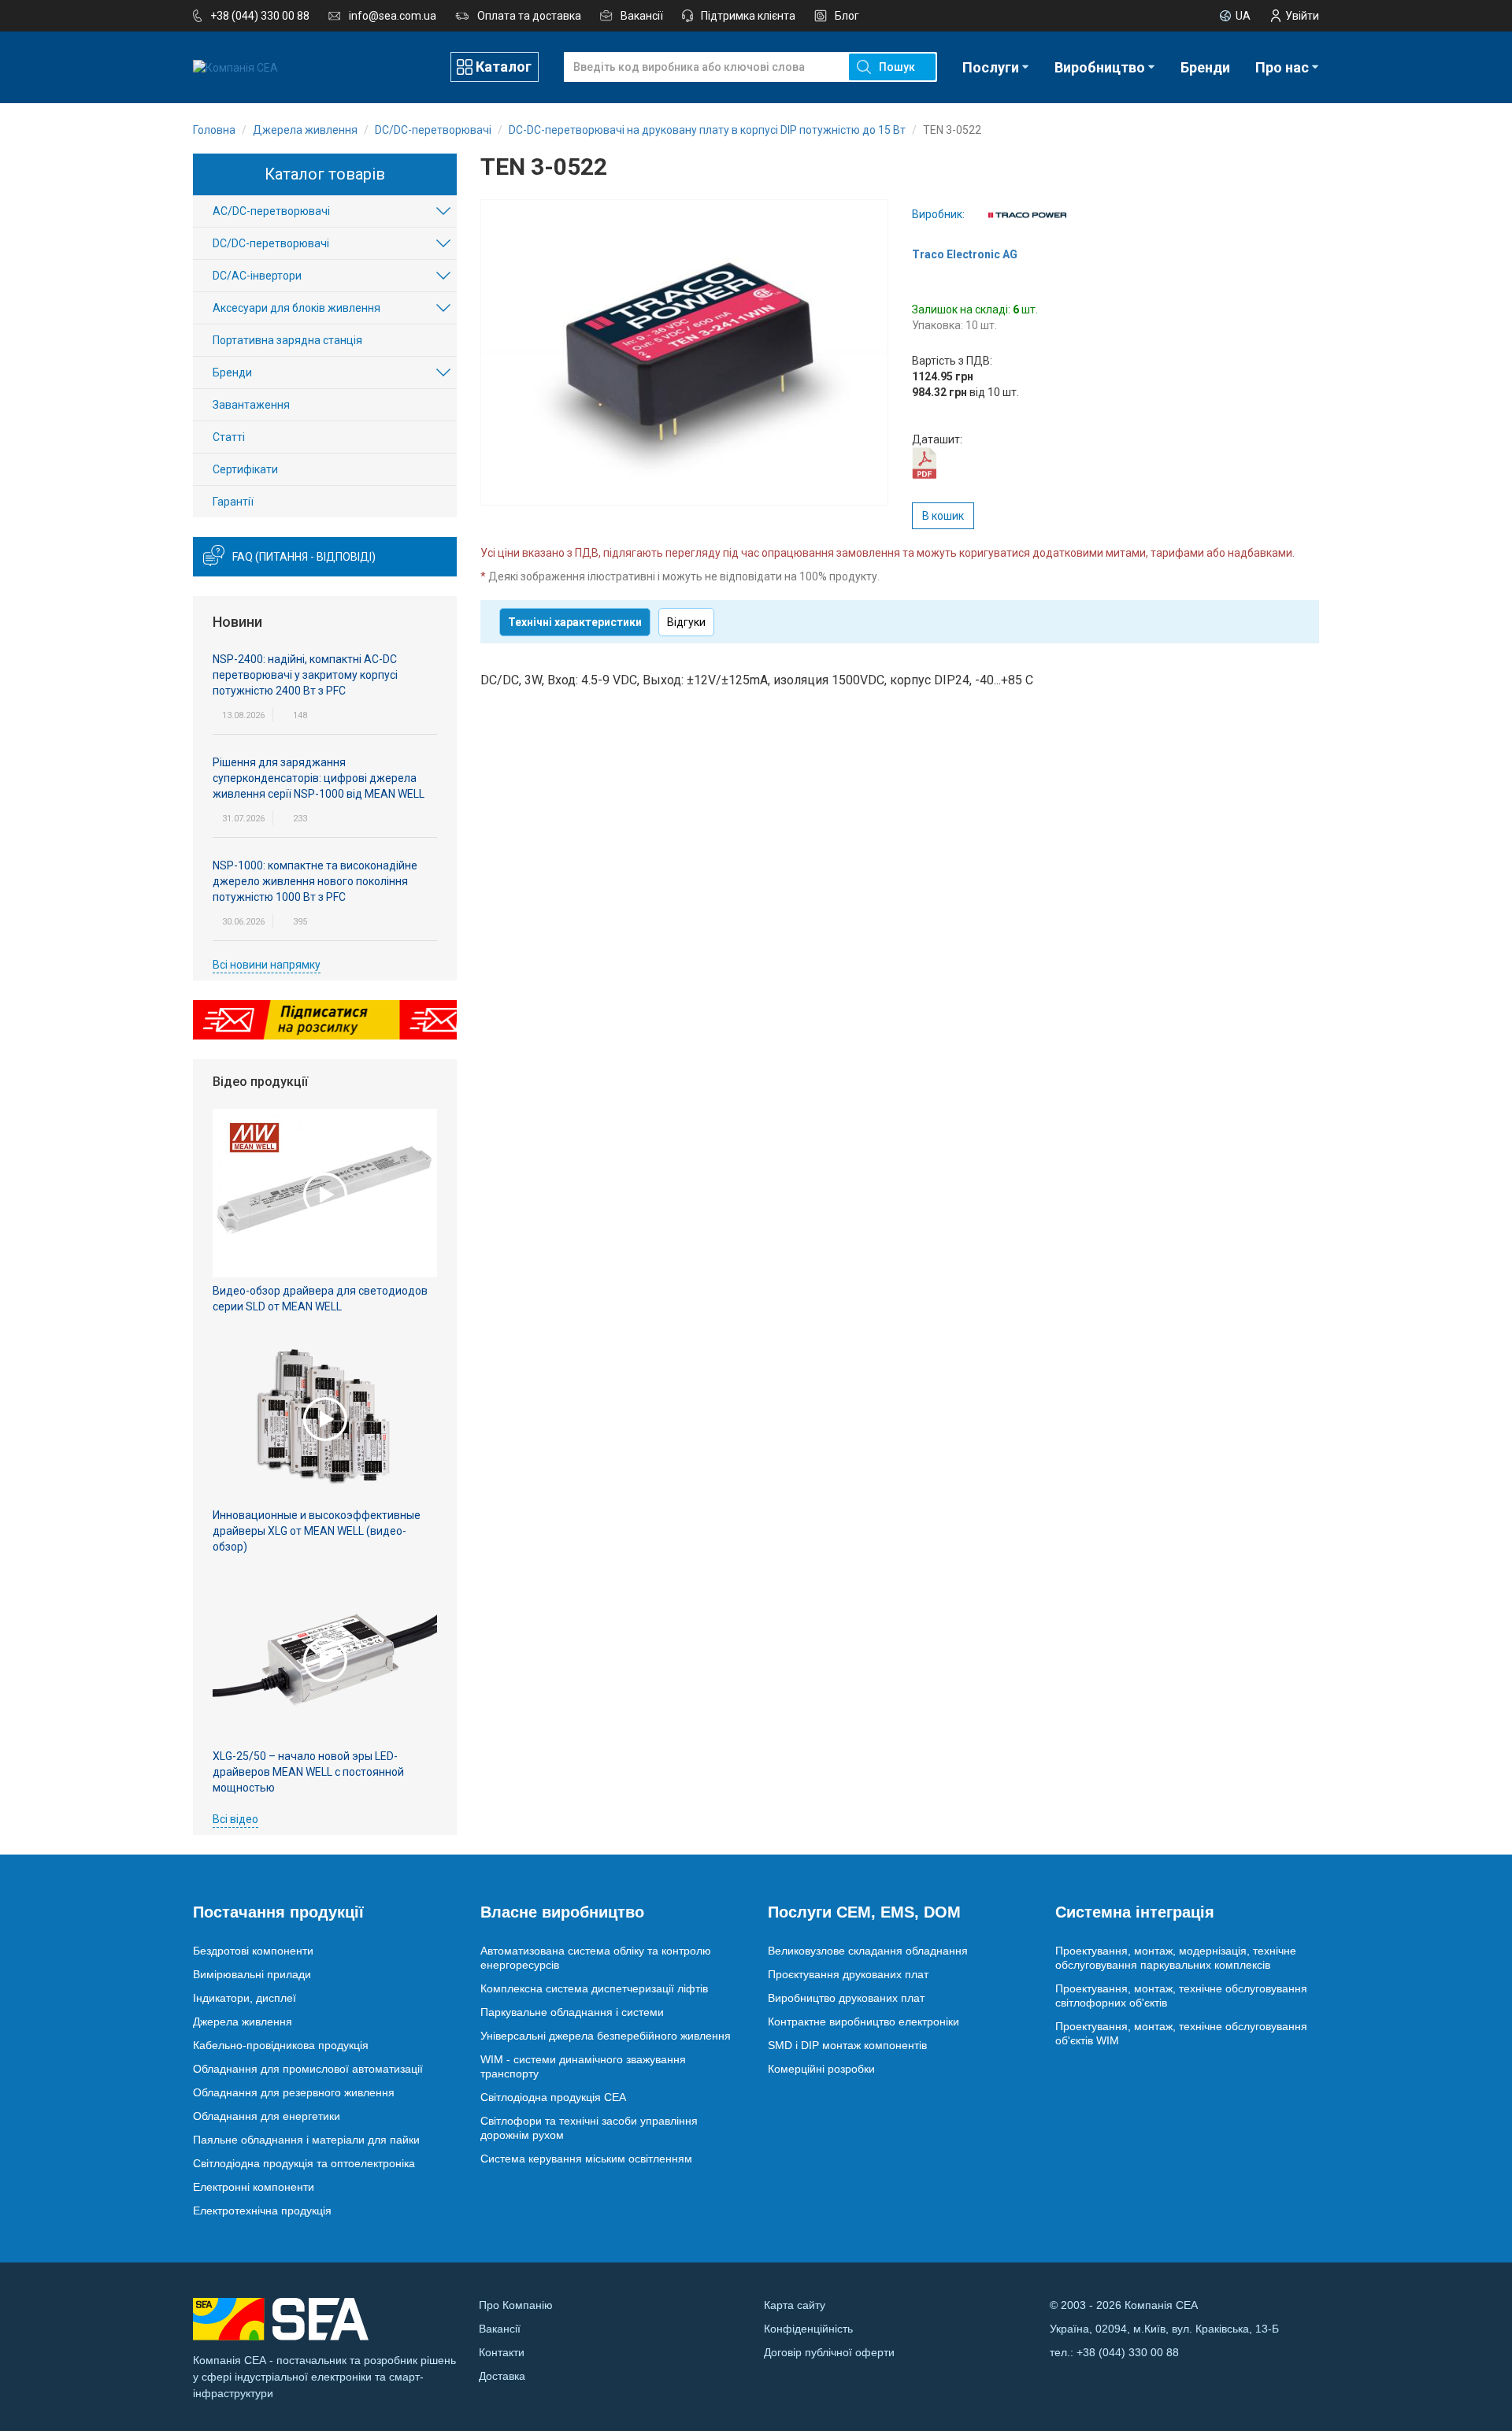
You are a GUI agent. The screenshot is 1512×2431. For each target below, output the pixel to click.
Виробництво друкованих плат (846, 1998)
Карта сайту (795, 2305)
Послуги (991, 67)
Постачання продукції (278, 1912)
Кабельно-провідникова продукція (281, 2045)
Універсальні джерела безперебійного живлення (606, 2036)
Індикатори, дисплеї (245, 1998)
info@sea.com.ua (393, 16)
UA (1243, 16)
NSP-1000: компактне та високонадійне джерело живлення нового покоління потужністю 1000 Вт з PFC (315, 881)
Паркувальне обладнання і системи (572, 2012)
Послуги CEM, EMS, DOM (864, 1912)
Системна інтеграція (1135, 1912)
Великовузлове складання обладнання (868, 1951)
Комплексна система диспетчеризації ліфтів (594, 1988)
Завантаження (251, 405)
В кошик (943, 516)
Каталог (504, 67)
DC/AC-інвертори (257, 276)
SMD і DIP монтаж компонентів (847, 2045)
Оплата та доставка (529, 16)
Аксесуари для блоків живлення (296, 308)
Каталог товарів (325, 174)
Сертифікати (245, 469)
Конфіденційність (808, 2329)
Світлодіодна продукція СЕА (553, 2097)
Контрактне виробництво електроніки (863, 2022)
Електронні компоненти (254, 2187)
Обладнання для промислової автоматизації (308, 2069)
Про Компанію (516, 2305)
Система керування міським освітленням (586, 2159)
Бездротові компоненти (253, 1951)
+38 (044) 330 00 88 (260, 16)
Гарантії (233, 502)
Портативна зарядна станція (287, 340)
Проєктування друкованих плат (848, 1974)
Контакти (502, 2352)
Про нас (1282, 67)
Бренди (1205, 67)
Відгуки (686, 622)
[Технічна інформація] (924, 462)
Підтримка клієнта (748, 16)
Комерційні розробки (821, 2069)
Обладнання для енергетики (267, 2116)
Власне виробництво (562, 1912)
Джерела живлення (243, 2022)
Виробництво (1100, 67)
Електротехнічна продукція (262, 2211)
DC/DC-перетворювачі (271, 243)
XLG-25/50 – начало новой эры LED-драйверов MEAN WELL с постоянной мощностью (308, 1772)
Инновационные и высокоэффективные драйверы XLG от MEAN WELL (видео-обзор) (317, 1531)
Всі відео (235, 1819)
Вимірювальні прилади (252, 1974)
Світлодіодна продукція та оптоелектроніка (304, 2163)
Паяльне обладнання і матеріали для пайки (306, 2140)
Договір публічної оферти (829, 2352)
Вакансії (642, 16)
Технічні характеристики (575, 622)
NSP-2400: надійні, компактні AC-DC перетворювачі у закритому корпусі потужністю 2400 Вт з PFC (305, 675)
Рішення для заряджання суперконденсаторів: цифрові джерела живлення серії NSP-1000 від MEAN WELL (319, 778)
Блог (847, 16)
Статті (229, 437)
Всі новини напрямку (267, 965)
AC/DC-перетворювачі (271, 211)
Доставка (502, 2376)
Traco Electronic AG (965, 254)
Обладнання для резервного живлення (294, 2092)
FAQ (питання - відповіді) (304, 557)
